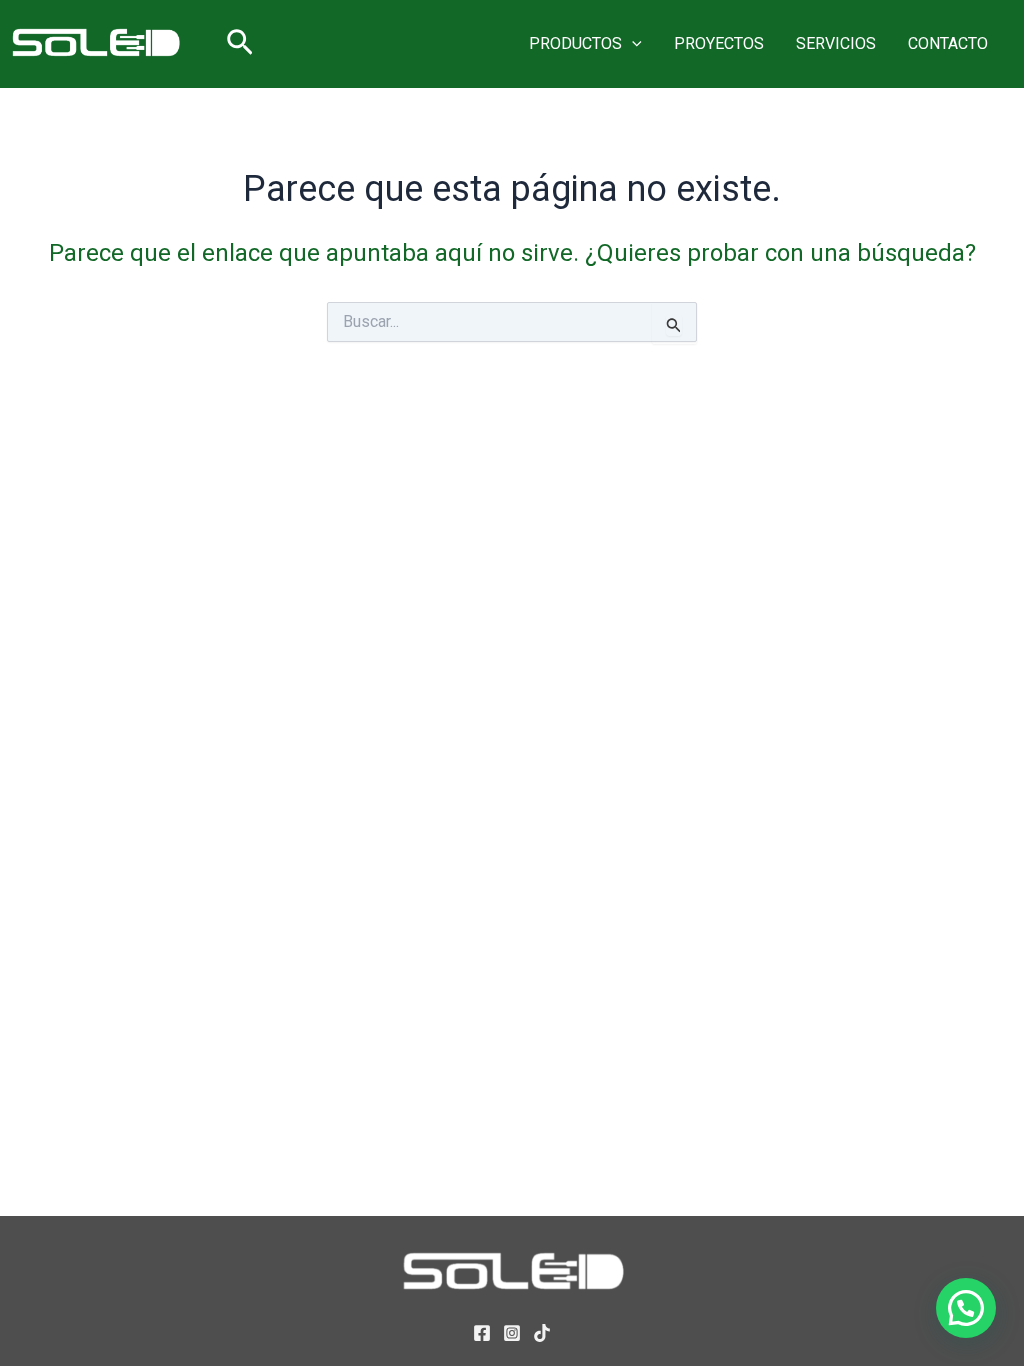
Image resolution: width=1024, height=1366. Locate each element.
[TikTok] (542, 1333)
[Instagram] (512, 1333)
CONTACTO (948, 43)
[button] (240, 43)
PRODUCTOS (575, 43)
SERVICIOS (836, 43)
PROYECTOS (719, 43)
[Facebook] (482, 1333)
